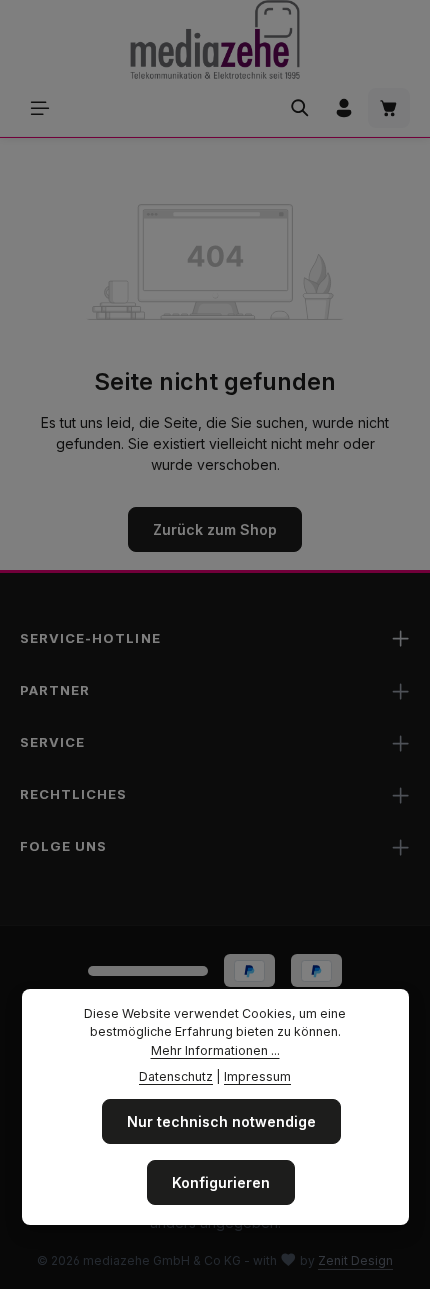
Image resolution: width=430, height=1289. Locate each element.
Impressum (257, 1076)
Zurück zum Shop (215, 529)
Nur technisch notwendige (221, 1121)
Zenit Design (355, 1260)
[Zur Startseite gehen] (214, 40)
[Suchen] (300, 108)
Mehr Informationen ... (215, 1050)
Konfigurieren (221, 1182)
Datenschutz (176, 1076)
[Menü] (40, 108)
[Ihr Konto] (344, 108)
